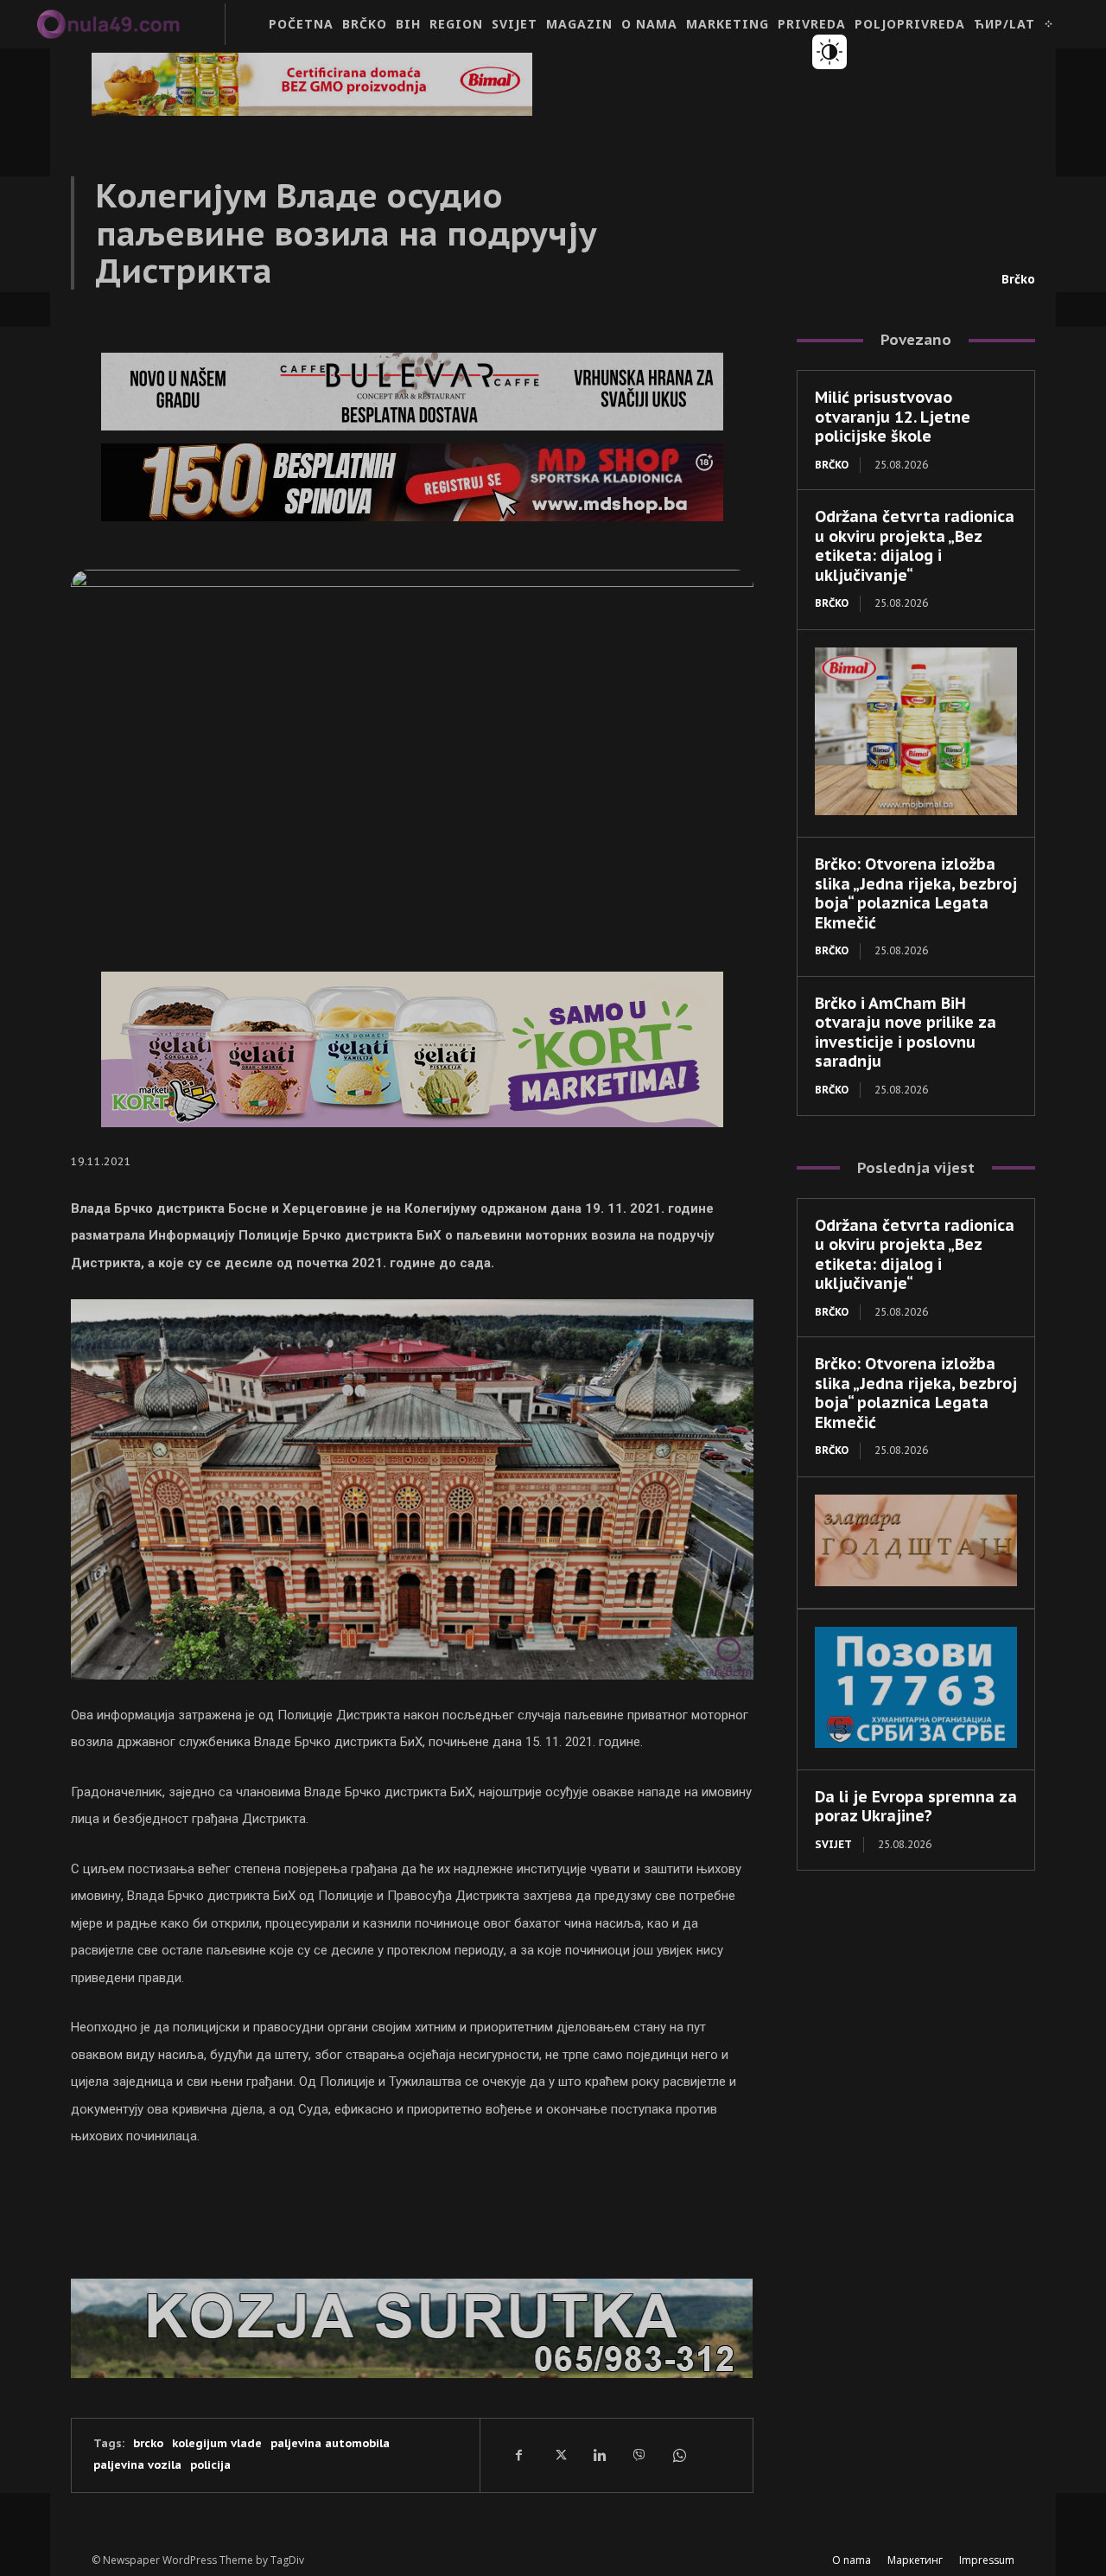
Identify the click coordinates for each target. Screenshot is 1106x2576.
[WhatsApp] (678, 2455)
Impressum (987, 2560)
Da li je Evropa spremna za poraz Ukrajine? (916, 1807)
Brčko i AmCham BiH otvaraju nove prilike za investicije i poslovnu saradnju (906, 1033)
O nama (852, 2560)
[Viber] (639, 2455)
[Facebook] (519, 2455)
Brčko (1018, 279)
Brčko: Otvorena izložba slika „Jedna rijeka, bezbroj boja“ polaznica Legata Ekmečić (916, 893)
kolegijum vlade (217, 2443)
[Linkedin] (599, 2455)
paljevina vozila (137, 2465)
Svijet (833, 1844)
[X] (559, 2455)
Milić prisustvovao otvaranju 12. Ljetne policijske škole (893, 417)
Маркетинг (915, 2560)
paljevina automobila (330, 2443)
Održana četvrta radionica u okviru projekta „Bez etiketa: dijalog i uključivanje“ (915, 546)
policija (210, 2465)
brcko (148, 2443)
